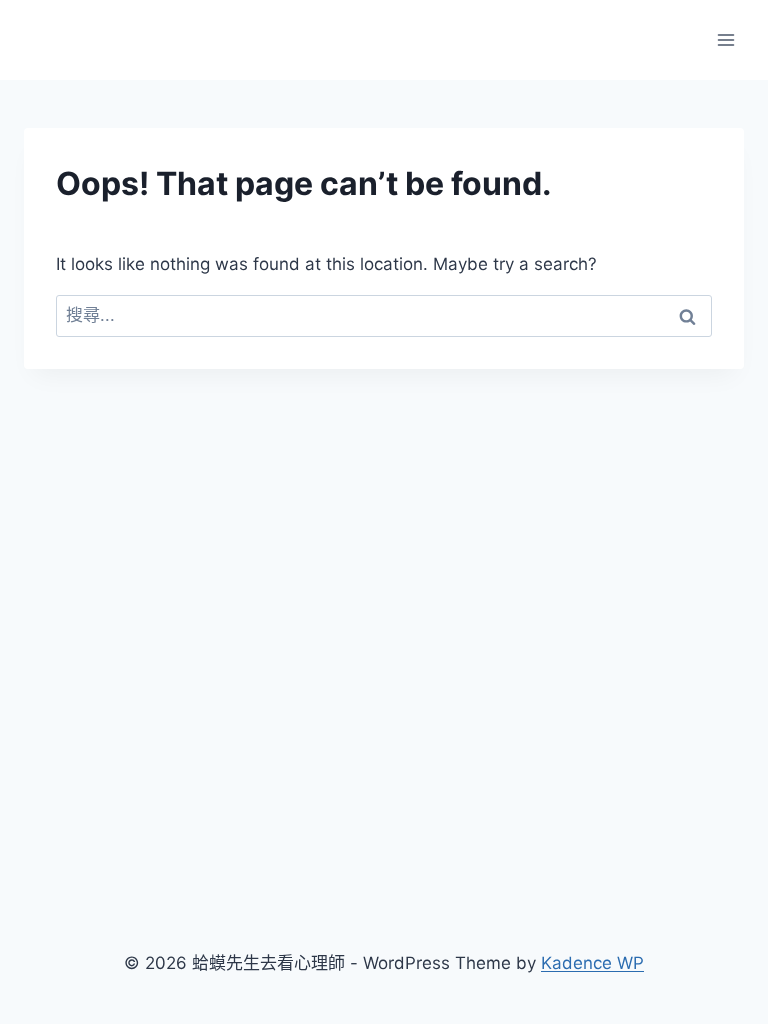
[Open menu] (725, 39)
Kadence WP (592, 963)
